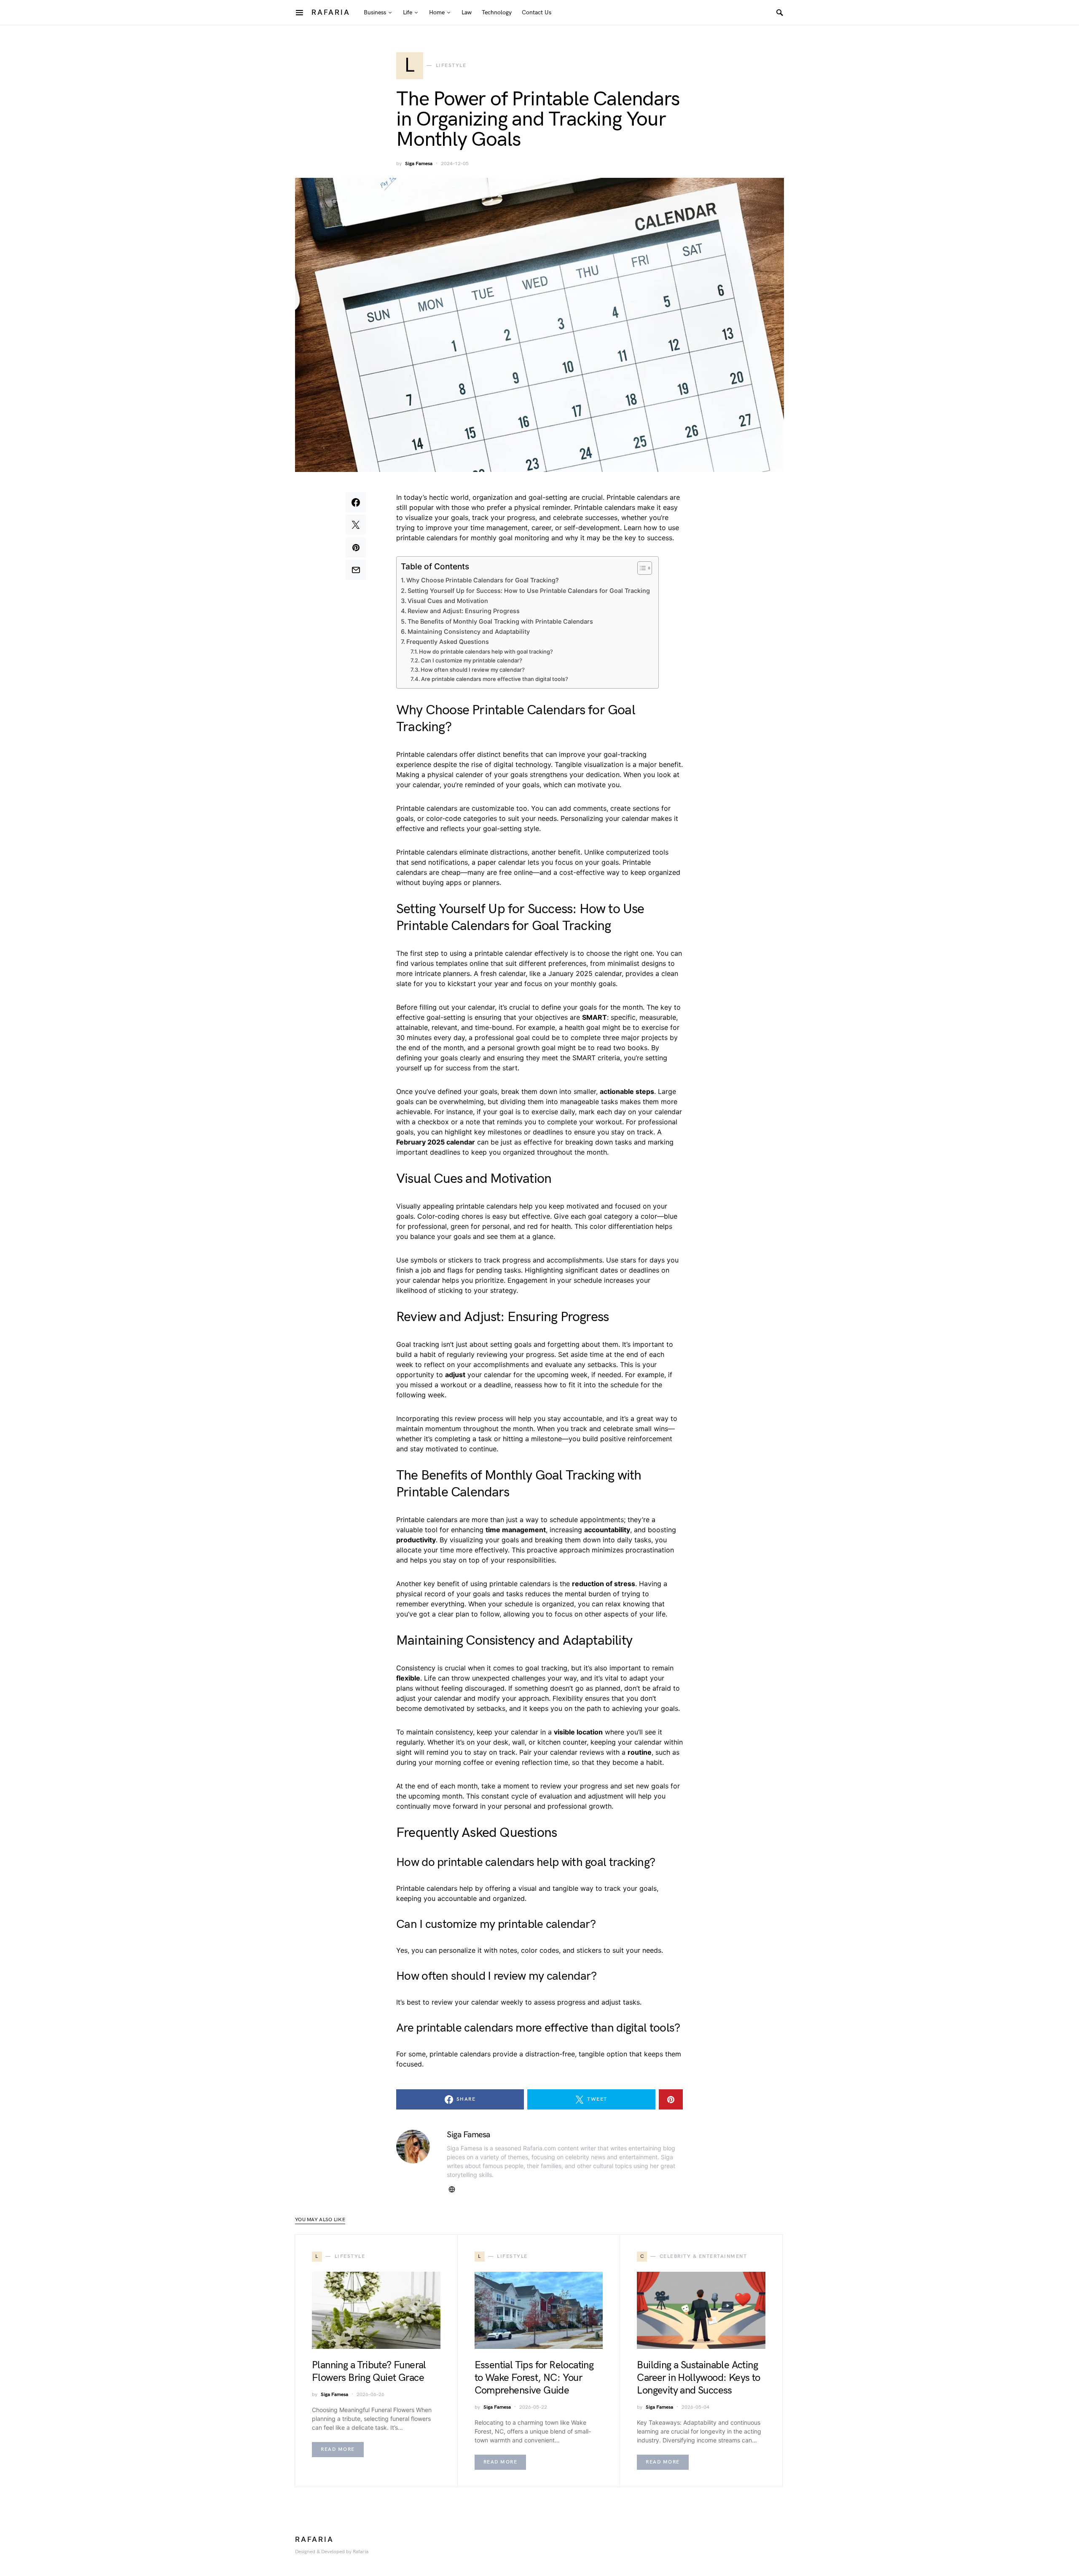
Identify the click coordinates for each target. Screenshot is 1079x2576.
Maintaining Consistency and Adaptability (469, 631)
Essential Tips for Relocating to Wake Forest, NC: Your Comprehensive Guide (534, 2378)
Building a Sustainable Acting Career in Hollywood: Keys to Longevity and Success (698, 2378)
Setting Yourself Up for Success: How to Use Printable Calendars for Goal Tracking (529, 591)
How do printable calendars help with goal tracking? (486, 651)
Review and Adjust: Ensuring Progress (464, 611)
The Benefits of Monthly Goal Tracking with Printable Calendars (500, 621)
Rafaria (331, 12)
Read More (338, 2449)
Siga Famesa (419, 164)
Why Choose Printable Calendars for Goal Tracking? (483, 580)
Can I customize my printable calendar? (471, 660)
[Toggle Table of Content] (640, 568)
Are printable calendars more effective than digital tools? (495, 679)
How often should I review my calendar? (473, 670)
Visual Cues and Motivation (448, 601)
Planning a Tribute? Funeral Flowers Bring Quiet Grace (369, 2371)
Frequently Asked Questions (448, 642)
